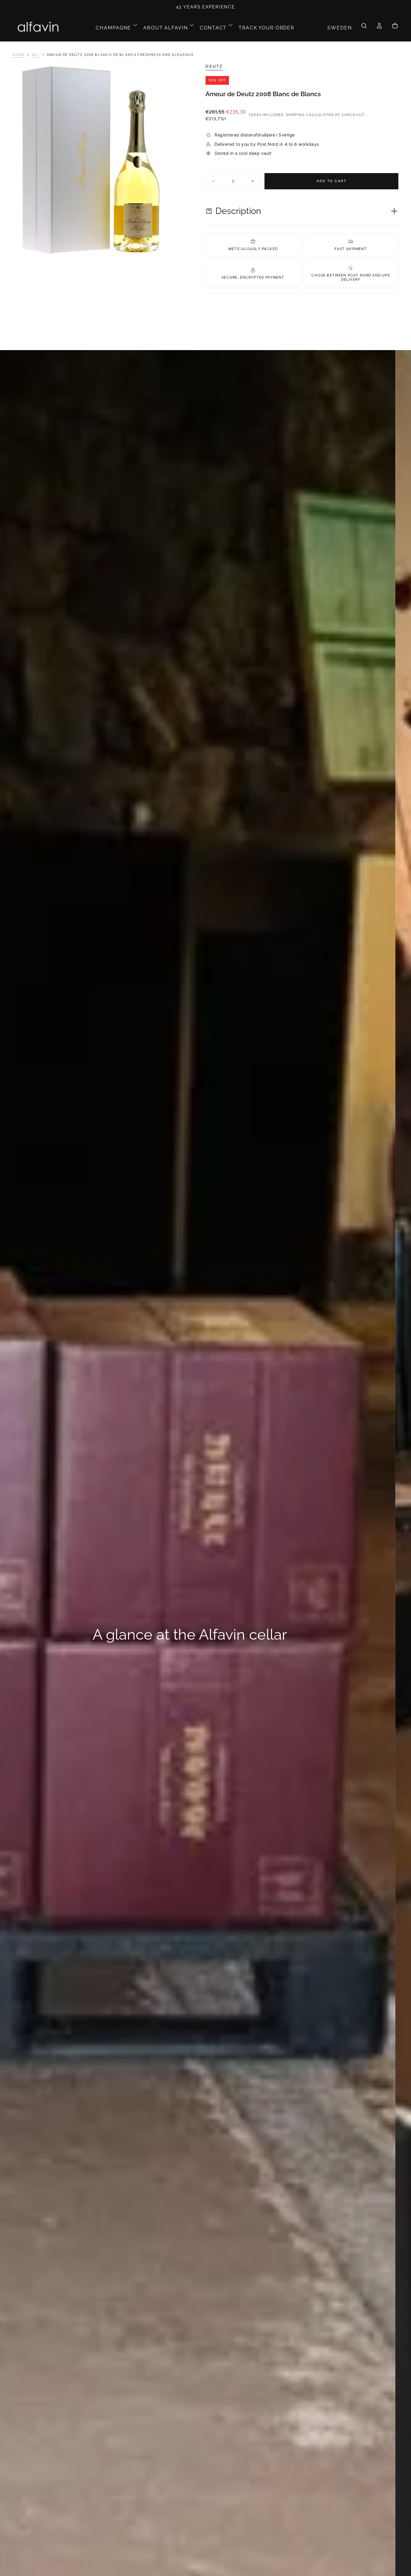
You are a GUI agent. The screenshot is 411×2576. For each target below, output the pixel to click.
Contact (213, 28)
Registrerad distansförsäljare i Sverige (205, 7)
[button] (340, 28)
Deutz (214, 66)
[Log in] (379, 28)
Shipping (295, 115)
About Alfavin (165, 28)
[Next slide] (395, 1638)
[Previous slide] (15, 1638)
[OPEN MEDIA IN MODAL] (197, 246)
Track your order (266, 28)
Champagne (113, 28)
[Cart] (395, 28)
